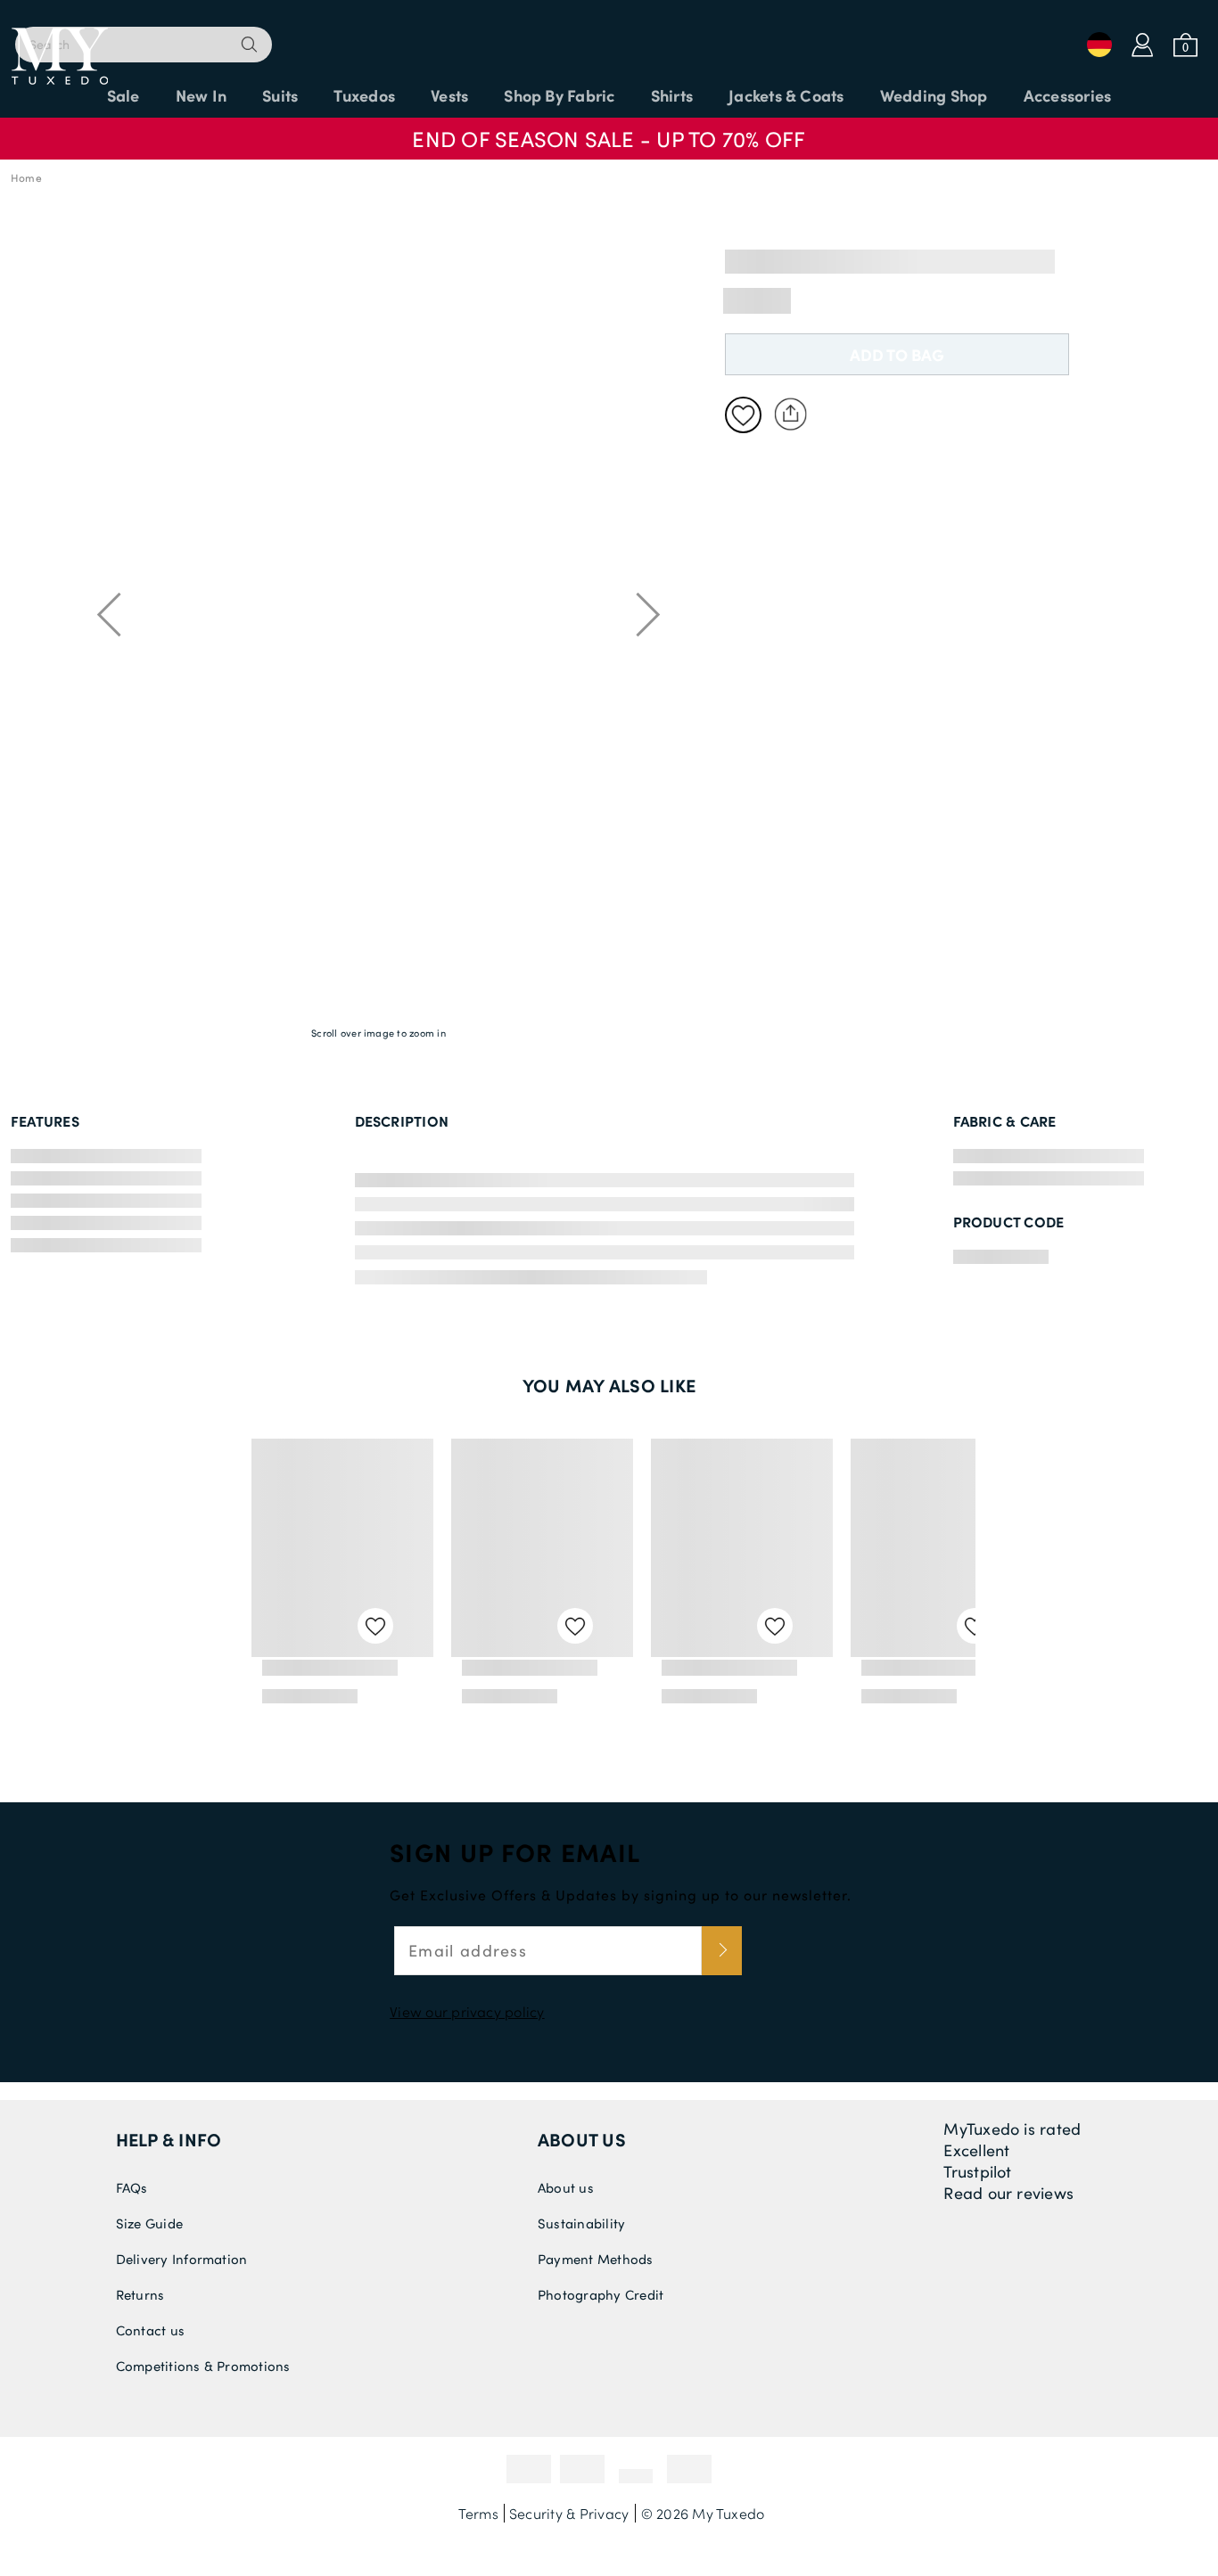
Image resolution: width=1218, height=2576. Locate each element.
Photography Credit (601, 2294)
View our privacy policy (467, 2011)
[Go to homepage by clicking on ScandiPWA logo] (609, 36)
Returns (140, 2294)
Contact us (150, 2330)
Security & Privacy (569, 2513)
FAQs (132, 2187)
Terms (478, 2513)
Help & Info (169, 2139)
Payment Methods (596, 2259)
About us (582, 2139)
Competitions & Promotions (203, 2366)
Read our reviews (1008, 2193)
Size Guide (149, 2223)
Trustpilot (977, 2171)
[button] (609, 130)
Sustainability (581, 2223)
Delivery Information (182, 2259)
